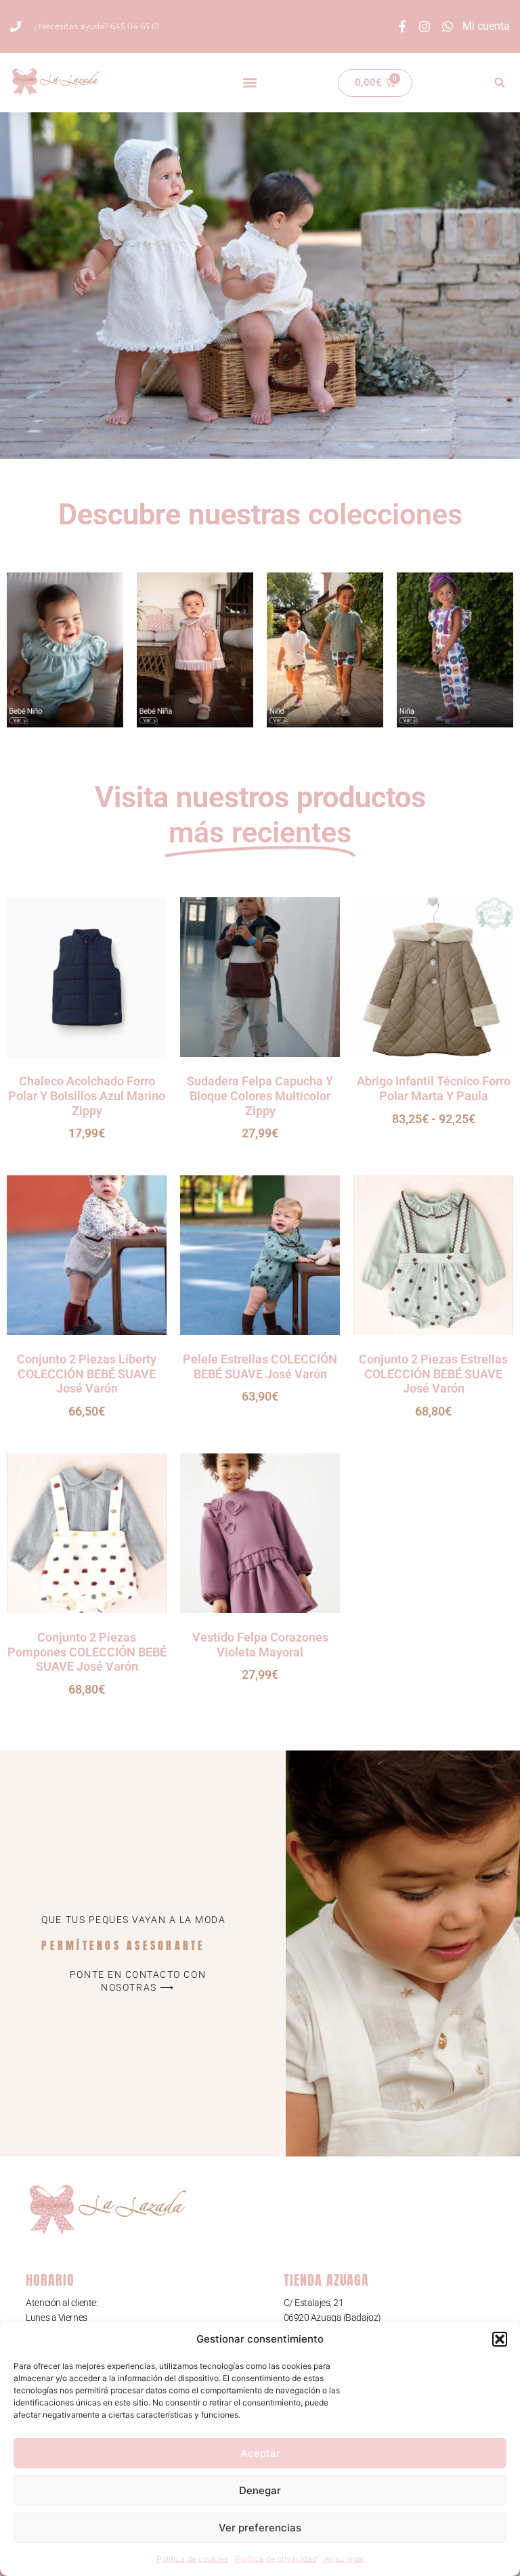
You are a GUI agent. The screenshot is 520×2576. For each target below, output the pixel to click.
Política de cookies (192, 2559)
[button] (500, 2339)
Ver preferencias (260, 2528)
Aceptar (260, 2453)
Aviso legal (344, 2559)
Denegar (260, 2490)
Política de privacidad (276, 2559)
